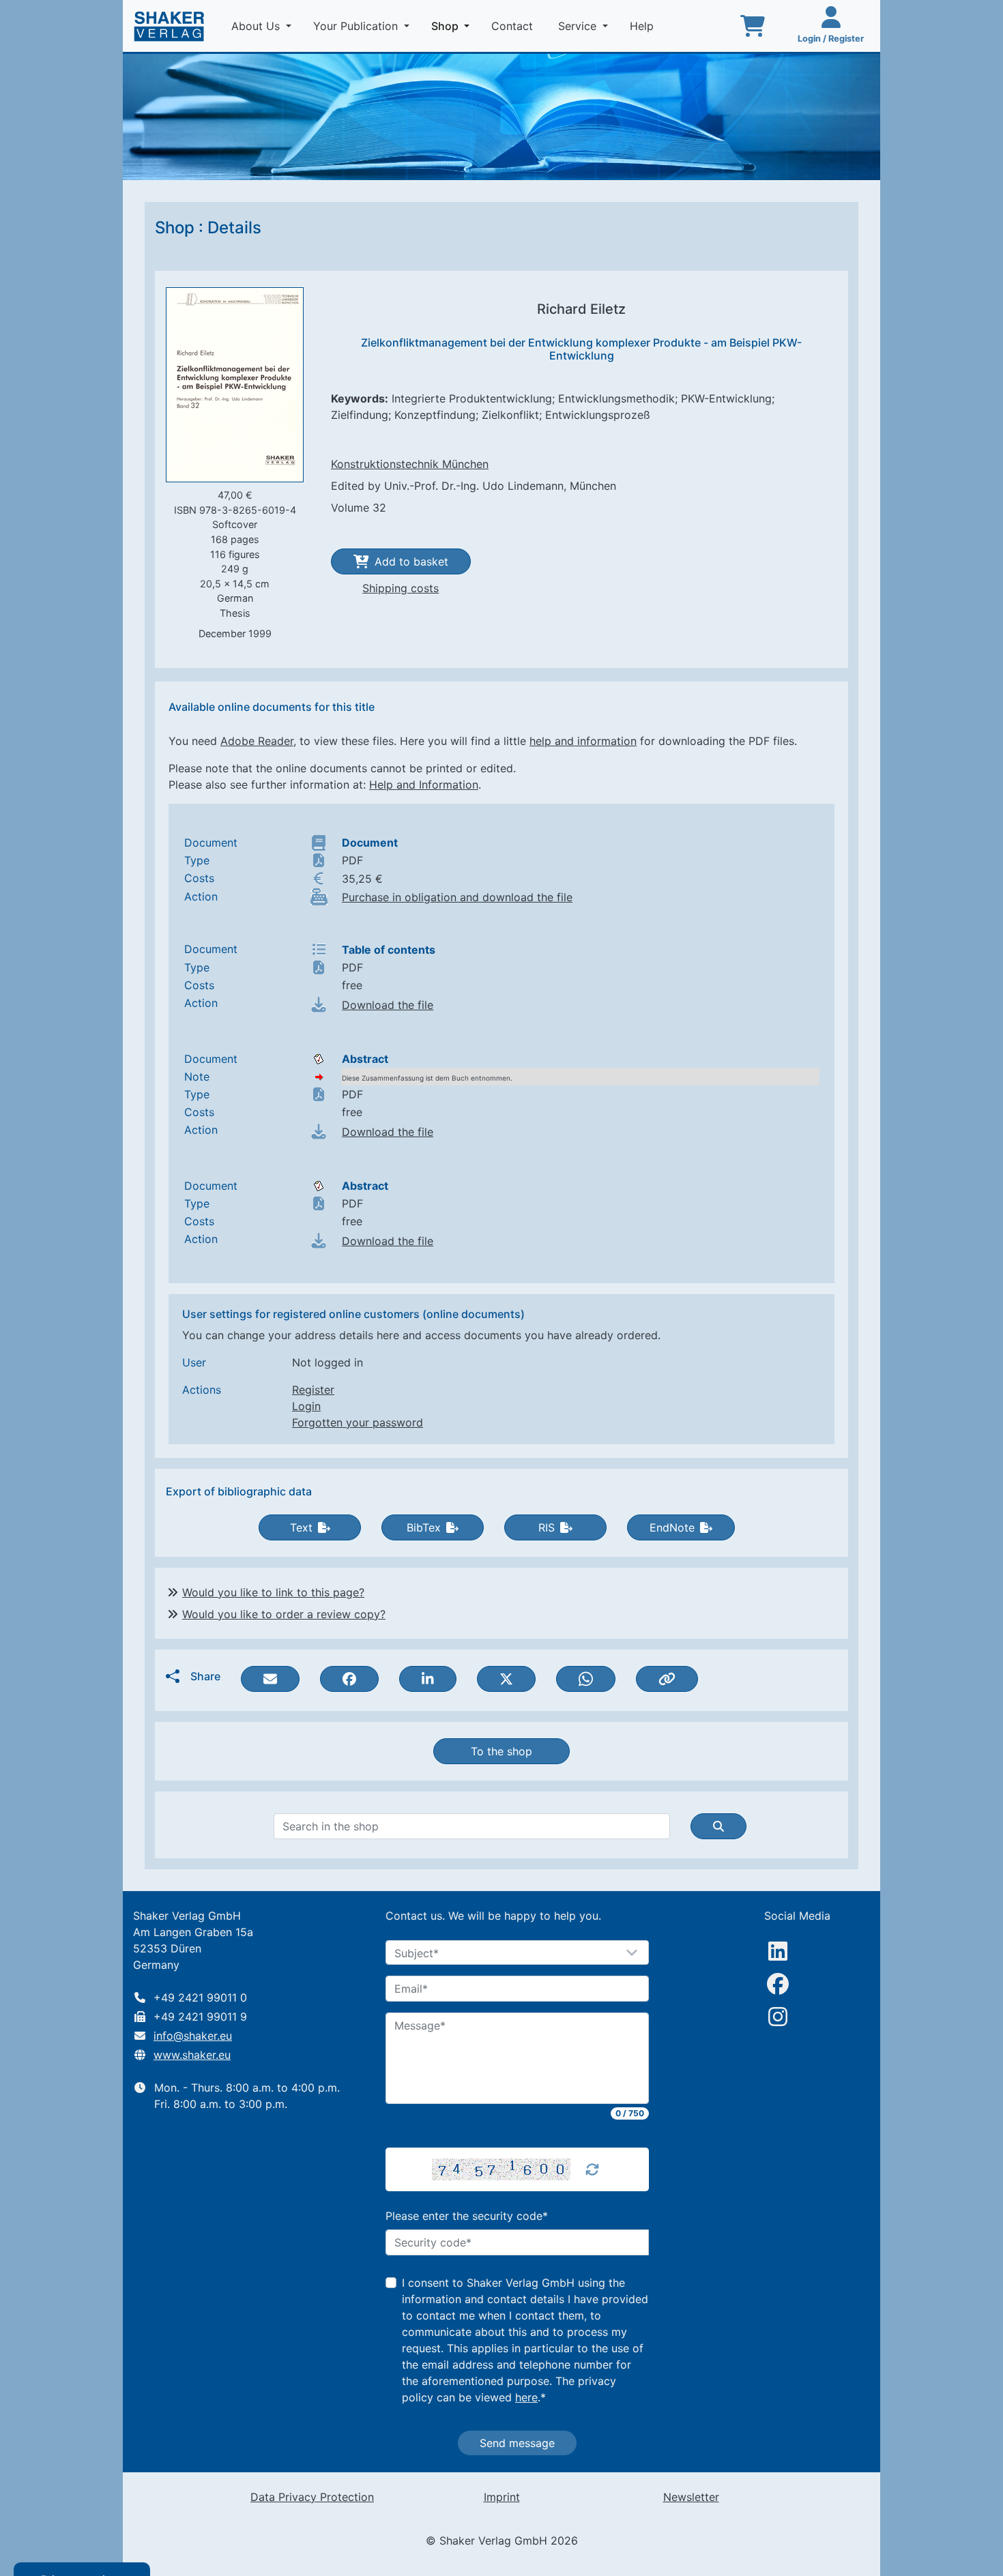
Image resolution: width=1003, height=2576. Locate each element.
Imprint (502, 2497)
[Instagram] (778, 2017)
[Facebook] (778, 1984)
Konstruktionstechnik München (410, 464)
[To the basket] (753, 26)
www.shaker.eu (192, 2055)
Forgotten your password (358, 1422)
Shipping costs (401, 588)
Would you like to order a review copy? (284, 1614)
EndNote (672, 1527)
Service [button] (579, 26)
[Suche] (718, 1826)
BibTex (424, 1527)
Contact (514, 26)
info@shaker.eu (193, 2036)
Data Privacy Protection (312, 2497)
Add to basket (411, 561)
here (526, 2397)
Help (643, 26)
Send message (517, 2443)
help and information (583, 741)
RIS (547, 1527)
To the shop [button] (501, 1751)
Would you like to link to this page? (273, 1592)
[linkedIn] (778, 1951)
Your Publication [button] (357, 26)
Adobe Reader (257, 741)
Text (301, 1527)
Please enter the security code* (467, 2216)
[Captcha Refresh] (592, 2169)
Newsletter (691, 2497)
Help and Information (424, 785)
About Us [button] (257, 26)
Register (313, 1390)
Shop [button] (453, 26)
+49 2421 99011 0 (200, 1997)
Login (306, 1406)
